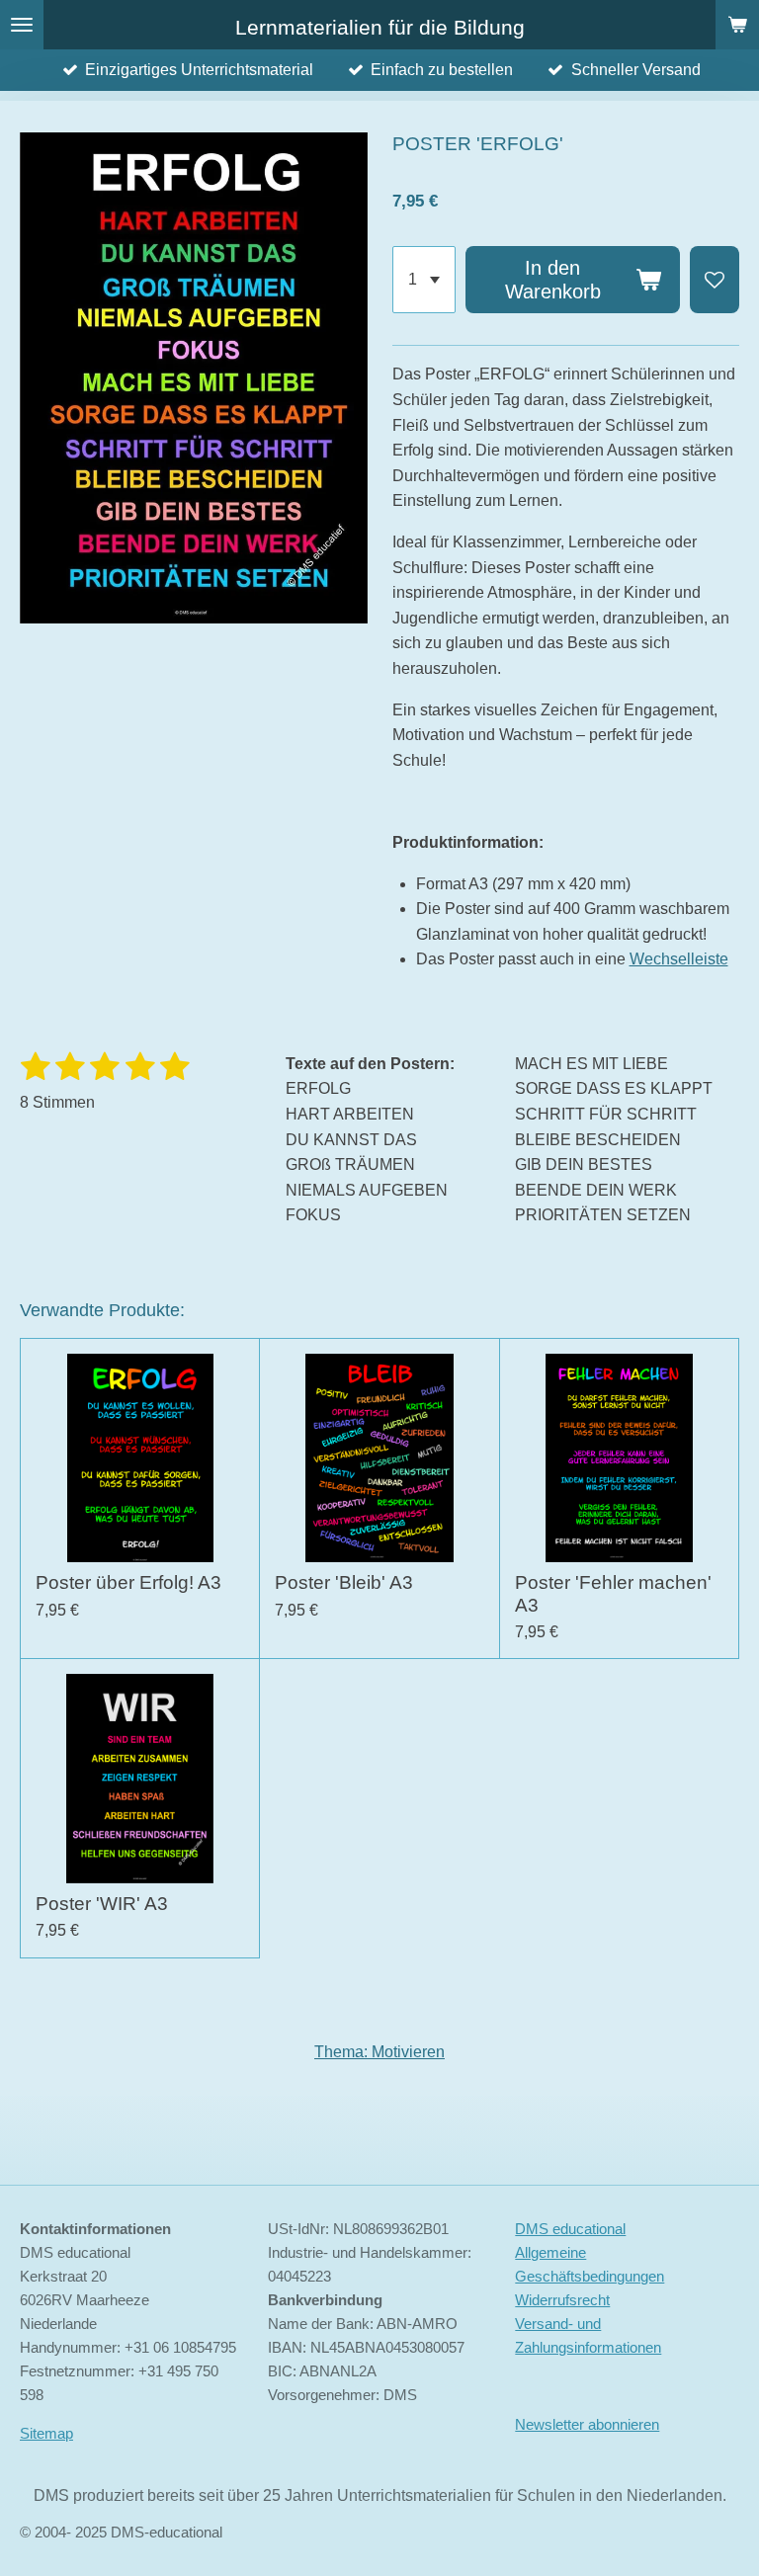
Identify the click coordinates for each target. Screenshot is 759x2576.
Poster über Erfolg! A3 (128, 1582)
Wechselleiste (679, 959)
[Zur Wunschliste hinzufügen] (715, 280)
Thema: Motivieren (379, 2052)
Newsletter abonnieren (587, 2424)
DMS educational (570, 2229)
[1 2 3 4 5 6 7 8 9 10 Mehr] (424, 280)
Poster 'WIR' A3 (102, 1904)
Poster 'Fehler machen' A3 (613, 1593)
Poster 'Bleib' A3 (344, 1582)
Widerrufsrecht (562, 2300)
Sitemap (46, 2433)
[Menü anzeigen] (22, 25)
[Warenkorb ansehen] (737, 25)
